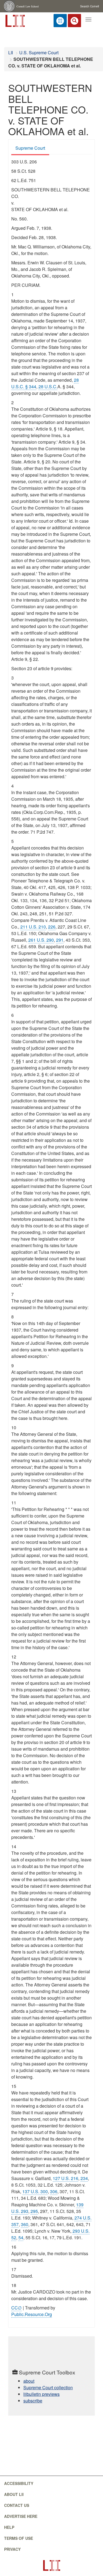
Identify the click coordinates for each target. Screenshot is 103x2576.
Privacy (12, 2549)
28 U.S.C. (48, 387)
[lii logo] (15, 20)
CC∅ (16, 2308)
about (29, 2381)
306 (54, 2191)
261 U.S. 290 (41, 940)
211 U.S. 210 (33, 927)
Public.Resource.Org (32, 2314)
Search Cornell (90, 6)
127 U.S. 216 (66, 2178)
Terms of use (19, 2538)
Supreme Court (30, 148)
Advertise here (21, 2516)
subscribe (33, 2401)
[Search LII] (74, 21)
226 (52, 927)
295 (34, 2211)
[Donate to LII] (60, 21)
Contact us (17, 2505)
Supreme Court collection (48, 2387)
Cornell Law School (28, 6)
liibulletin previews (41, 2394)
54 (21, 2237)
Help (9, 2527)
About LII (14, 2494)
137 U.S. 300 (35, 2191)
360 (25, 2224)
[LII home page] (51, 2565)
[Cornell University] (10, 6)
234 (84, 2178)
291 (60, 940)
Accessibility (19, 2483)
